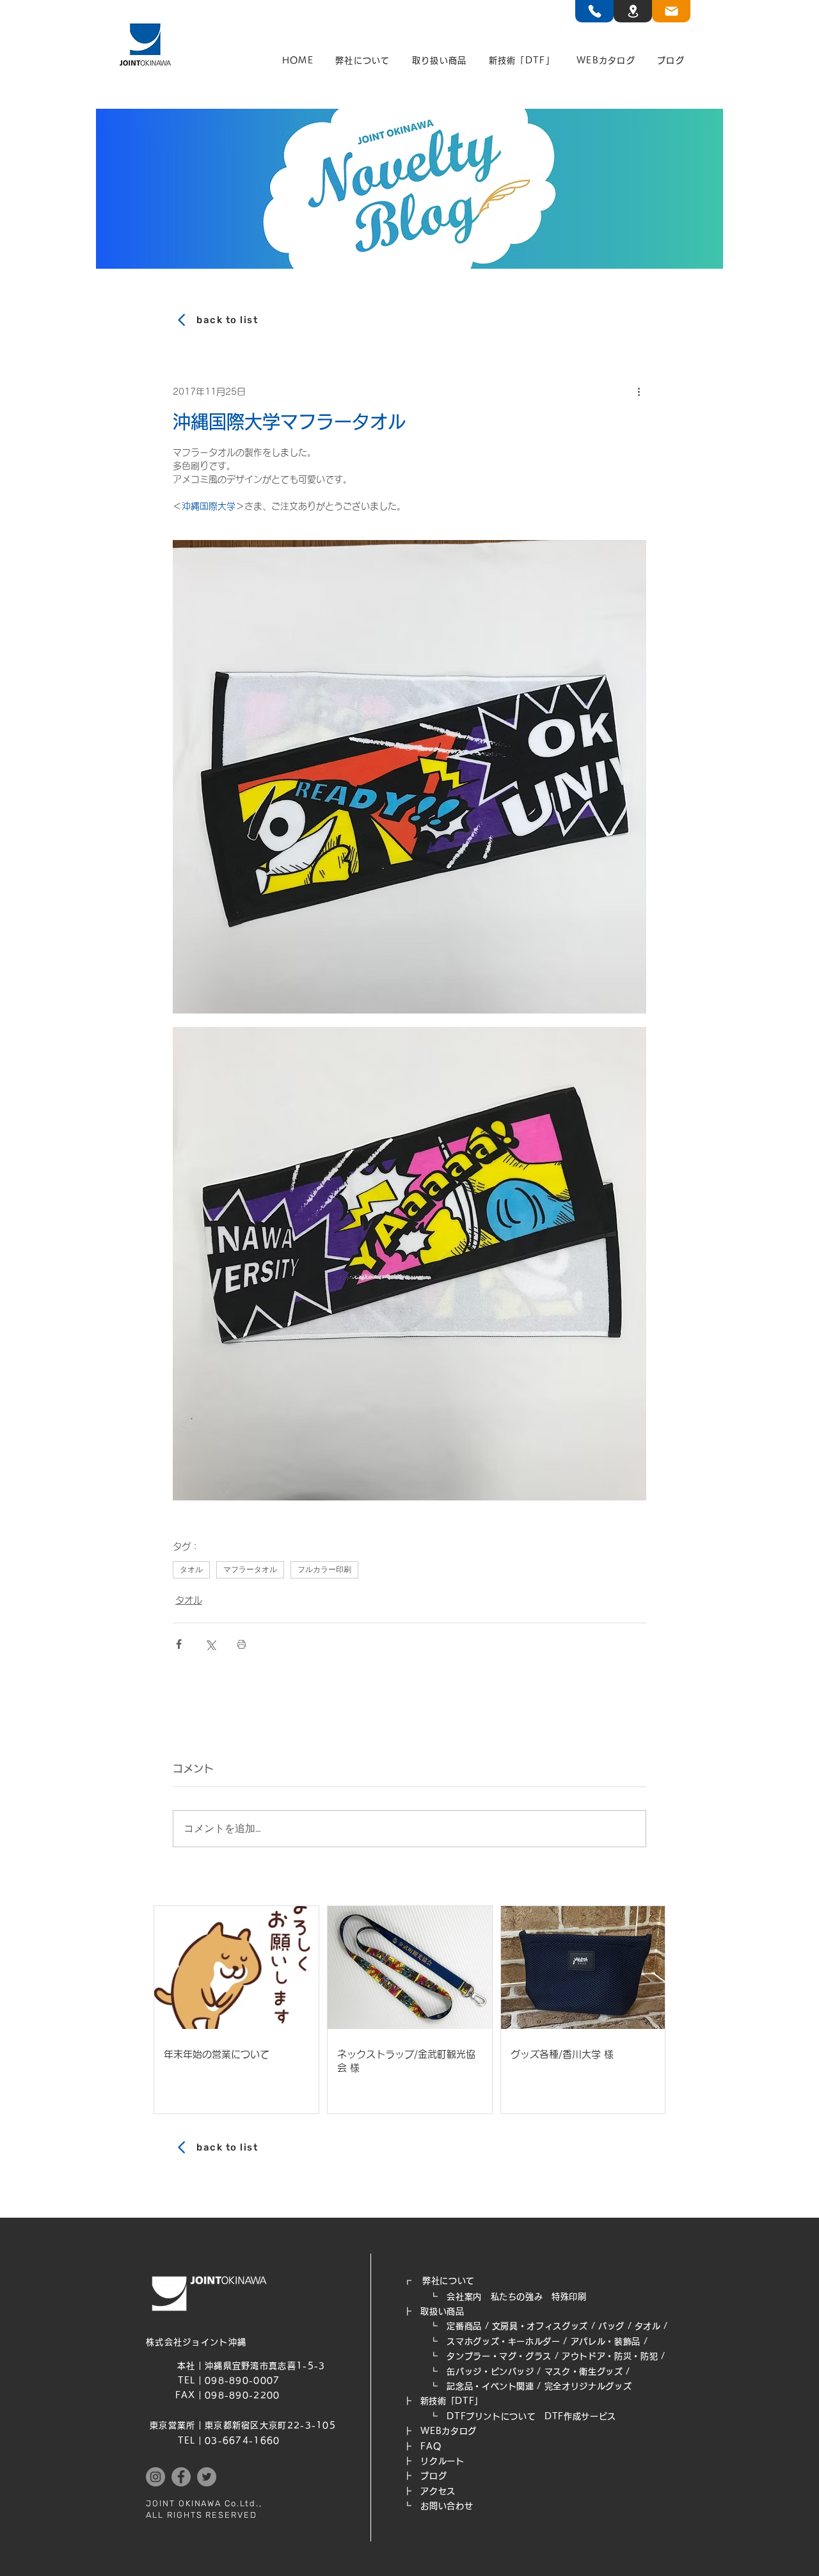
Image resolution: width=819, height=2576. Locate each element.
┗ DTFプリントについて (474, 2416)
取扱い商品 (442, 2311)
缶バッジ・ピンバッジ (490, 2372)
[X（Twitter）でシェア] (210, 1644)
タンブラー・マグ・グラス (499, 2356)
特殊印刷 (569, 2297)
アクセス (438, 2491)
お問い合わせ (447, 2506)
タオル (191, 1570)
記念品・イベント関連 (490, 2386)
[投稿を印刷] (242, 1644)
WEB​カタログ (449, 2431)
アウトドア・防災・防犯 (610, 2356)
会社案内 (464, 2297)
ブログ (433, 2476)
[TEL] (594, 11)
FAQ (431, 2446)
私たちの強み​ (517, 2297)
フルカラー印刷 (324, 1570)
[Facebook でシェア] (179, 1644)
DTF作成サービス (580, 2416)
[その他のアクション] (639, 392)
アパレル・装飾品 (606, 2341)
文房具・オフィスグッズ (540, 2326)
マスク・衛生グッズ (584, 2372)
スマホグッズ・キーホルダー (503, 2341)
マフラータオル (250, 1570)
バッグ (611, 2326)
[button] (363, 61)
